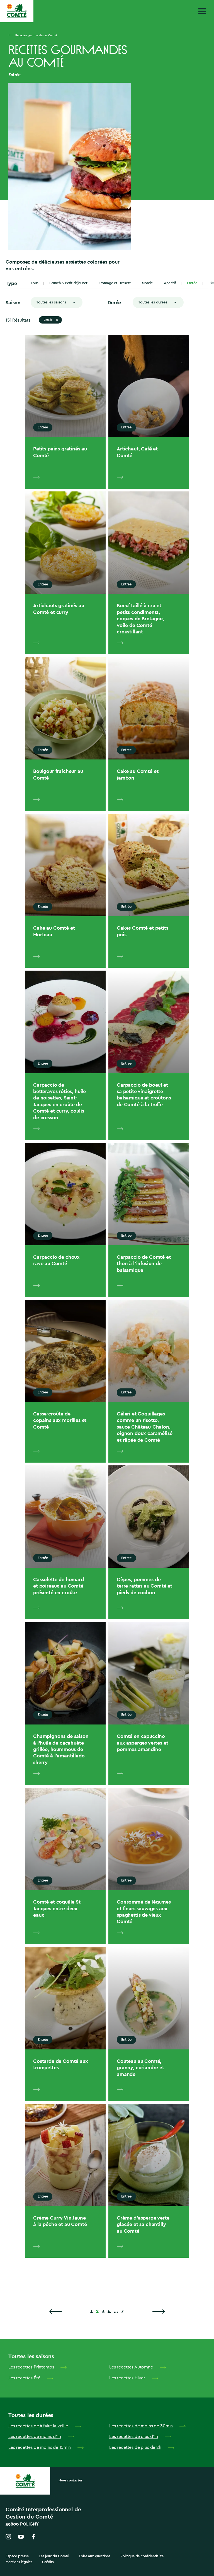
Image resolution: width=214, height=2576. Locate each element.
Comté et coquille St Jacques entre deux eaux (57, 1908)
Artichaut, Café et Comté (137, 452)
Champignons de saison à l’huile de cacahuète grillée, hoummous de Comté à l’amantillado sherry (61, 1749)
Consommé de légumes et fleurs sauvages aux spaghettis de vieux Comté (144, 1912)
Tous (34, 283)
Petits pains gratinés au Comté (60, 452)
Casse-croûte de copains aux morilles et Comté (60, 1420)
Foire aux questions (95, 2556)
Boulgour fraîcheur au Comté (58, 774)
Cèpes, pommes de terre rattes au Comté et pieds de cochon (144, 1586)
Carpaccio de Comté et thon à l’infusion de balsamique (144, 1263)
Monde (147, 283)
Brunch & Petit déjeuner (68, 283)
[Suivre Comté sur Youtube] (21, 2537)
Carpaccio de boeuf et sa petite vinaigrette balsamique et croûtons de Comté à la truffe (144, 1095)
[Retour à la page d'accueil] (17, 11)
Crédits (48, 2562)
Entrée (192, 283)
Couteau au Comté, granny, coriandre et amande (140, 2068)
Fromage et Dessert (115, 283)
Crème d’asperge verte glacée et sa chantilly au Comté (143, 2224)
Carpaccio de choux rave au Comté (56, 1260)
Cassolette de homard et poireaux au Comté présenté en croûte (59, 1586)
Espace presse (17, 2556)
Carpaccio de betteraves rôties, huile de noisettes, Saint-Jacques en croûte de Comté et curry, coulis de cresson (59, 1101)
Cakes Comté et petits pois (143, 931)
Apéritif (170, 283)
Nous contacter (70, 2480)
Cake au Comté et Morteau (54, 931)
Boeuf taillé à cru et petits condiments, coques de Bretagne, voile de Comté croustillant (140, 618)
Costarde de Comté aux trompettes (61, 2064)
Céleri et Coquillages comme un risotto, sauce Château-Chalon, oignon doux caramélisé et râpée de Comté (144, 1427)
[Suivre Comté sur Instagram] (8, 2537)
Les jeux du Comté (54, 2556)
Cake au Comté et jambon (138, 774)
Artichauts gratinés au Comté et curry (59, 609)
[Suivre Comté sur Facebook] (33, 2537)
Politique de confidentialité (142, 2556)
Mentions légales (19, 2562)
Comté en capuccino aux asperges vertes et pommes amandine (142, 1743)
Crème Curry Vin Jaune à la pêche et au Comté (60, 2221)
